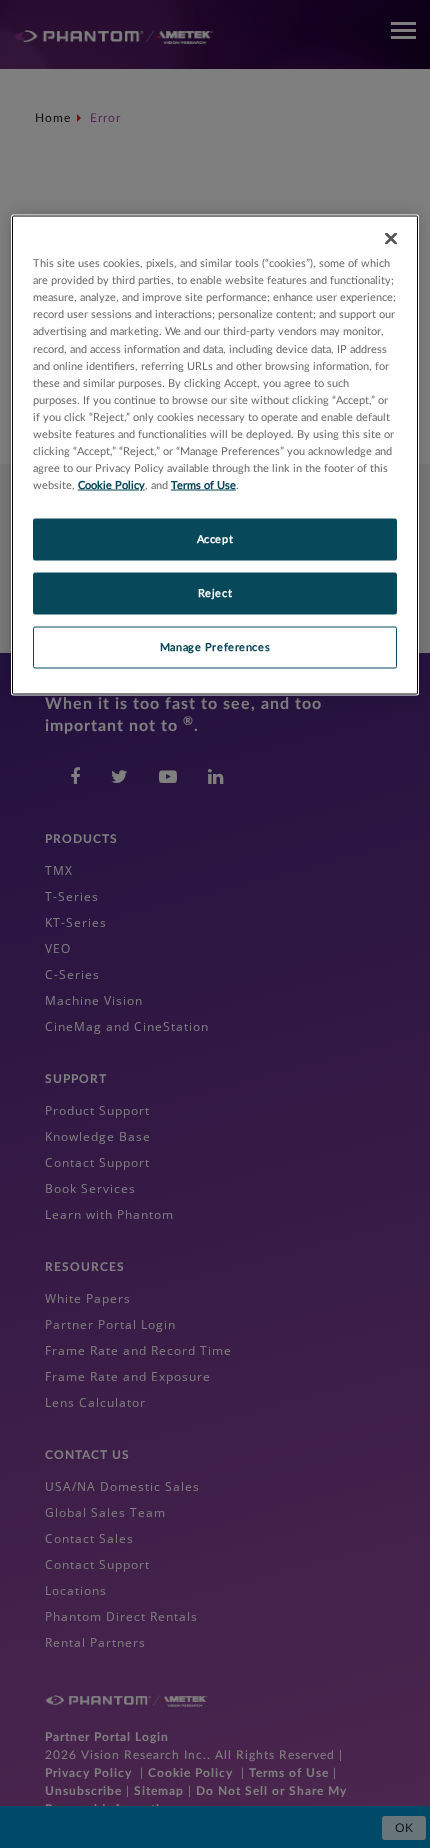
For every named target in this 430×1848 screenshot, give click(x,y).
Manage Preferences (215, 646)
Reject (215, 593)
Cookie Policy (111, 485)
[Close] (391, 239)
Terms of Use (203, 485)
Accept (215, 539)
